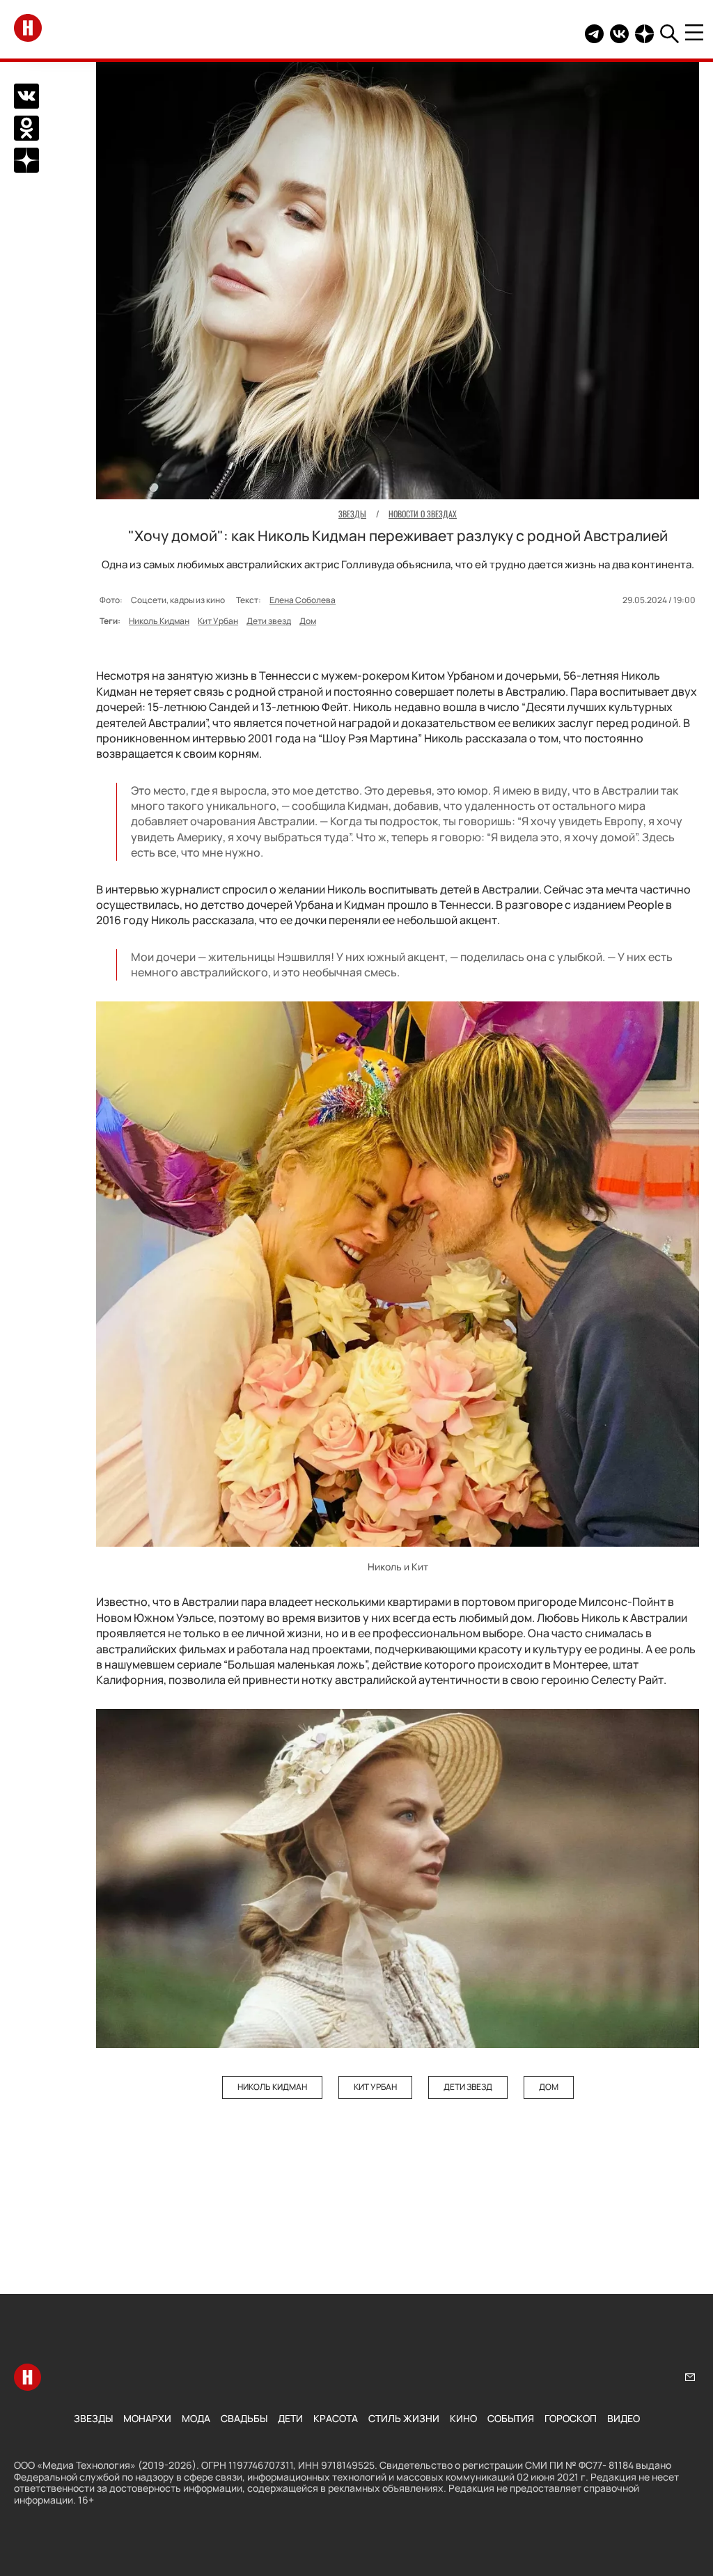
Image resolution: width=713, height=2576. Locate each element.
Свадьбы (244, 2418)
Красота (336, 2418)
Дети (290, 2418)
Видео (624, 2418)
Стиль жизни (404, 2418)
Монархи (147, 2418)
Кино (463, 2418)
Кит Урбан (218, 621)
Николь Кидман (159, 621)
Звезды (93, 2418)
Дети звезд (269, 621)
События (511, 2418)
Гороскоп (571, 2418)
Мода (196, 2418)
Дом (308, 621)
